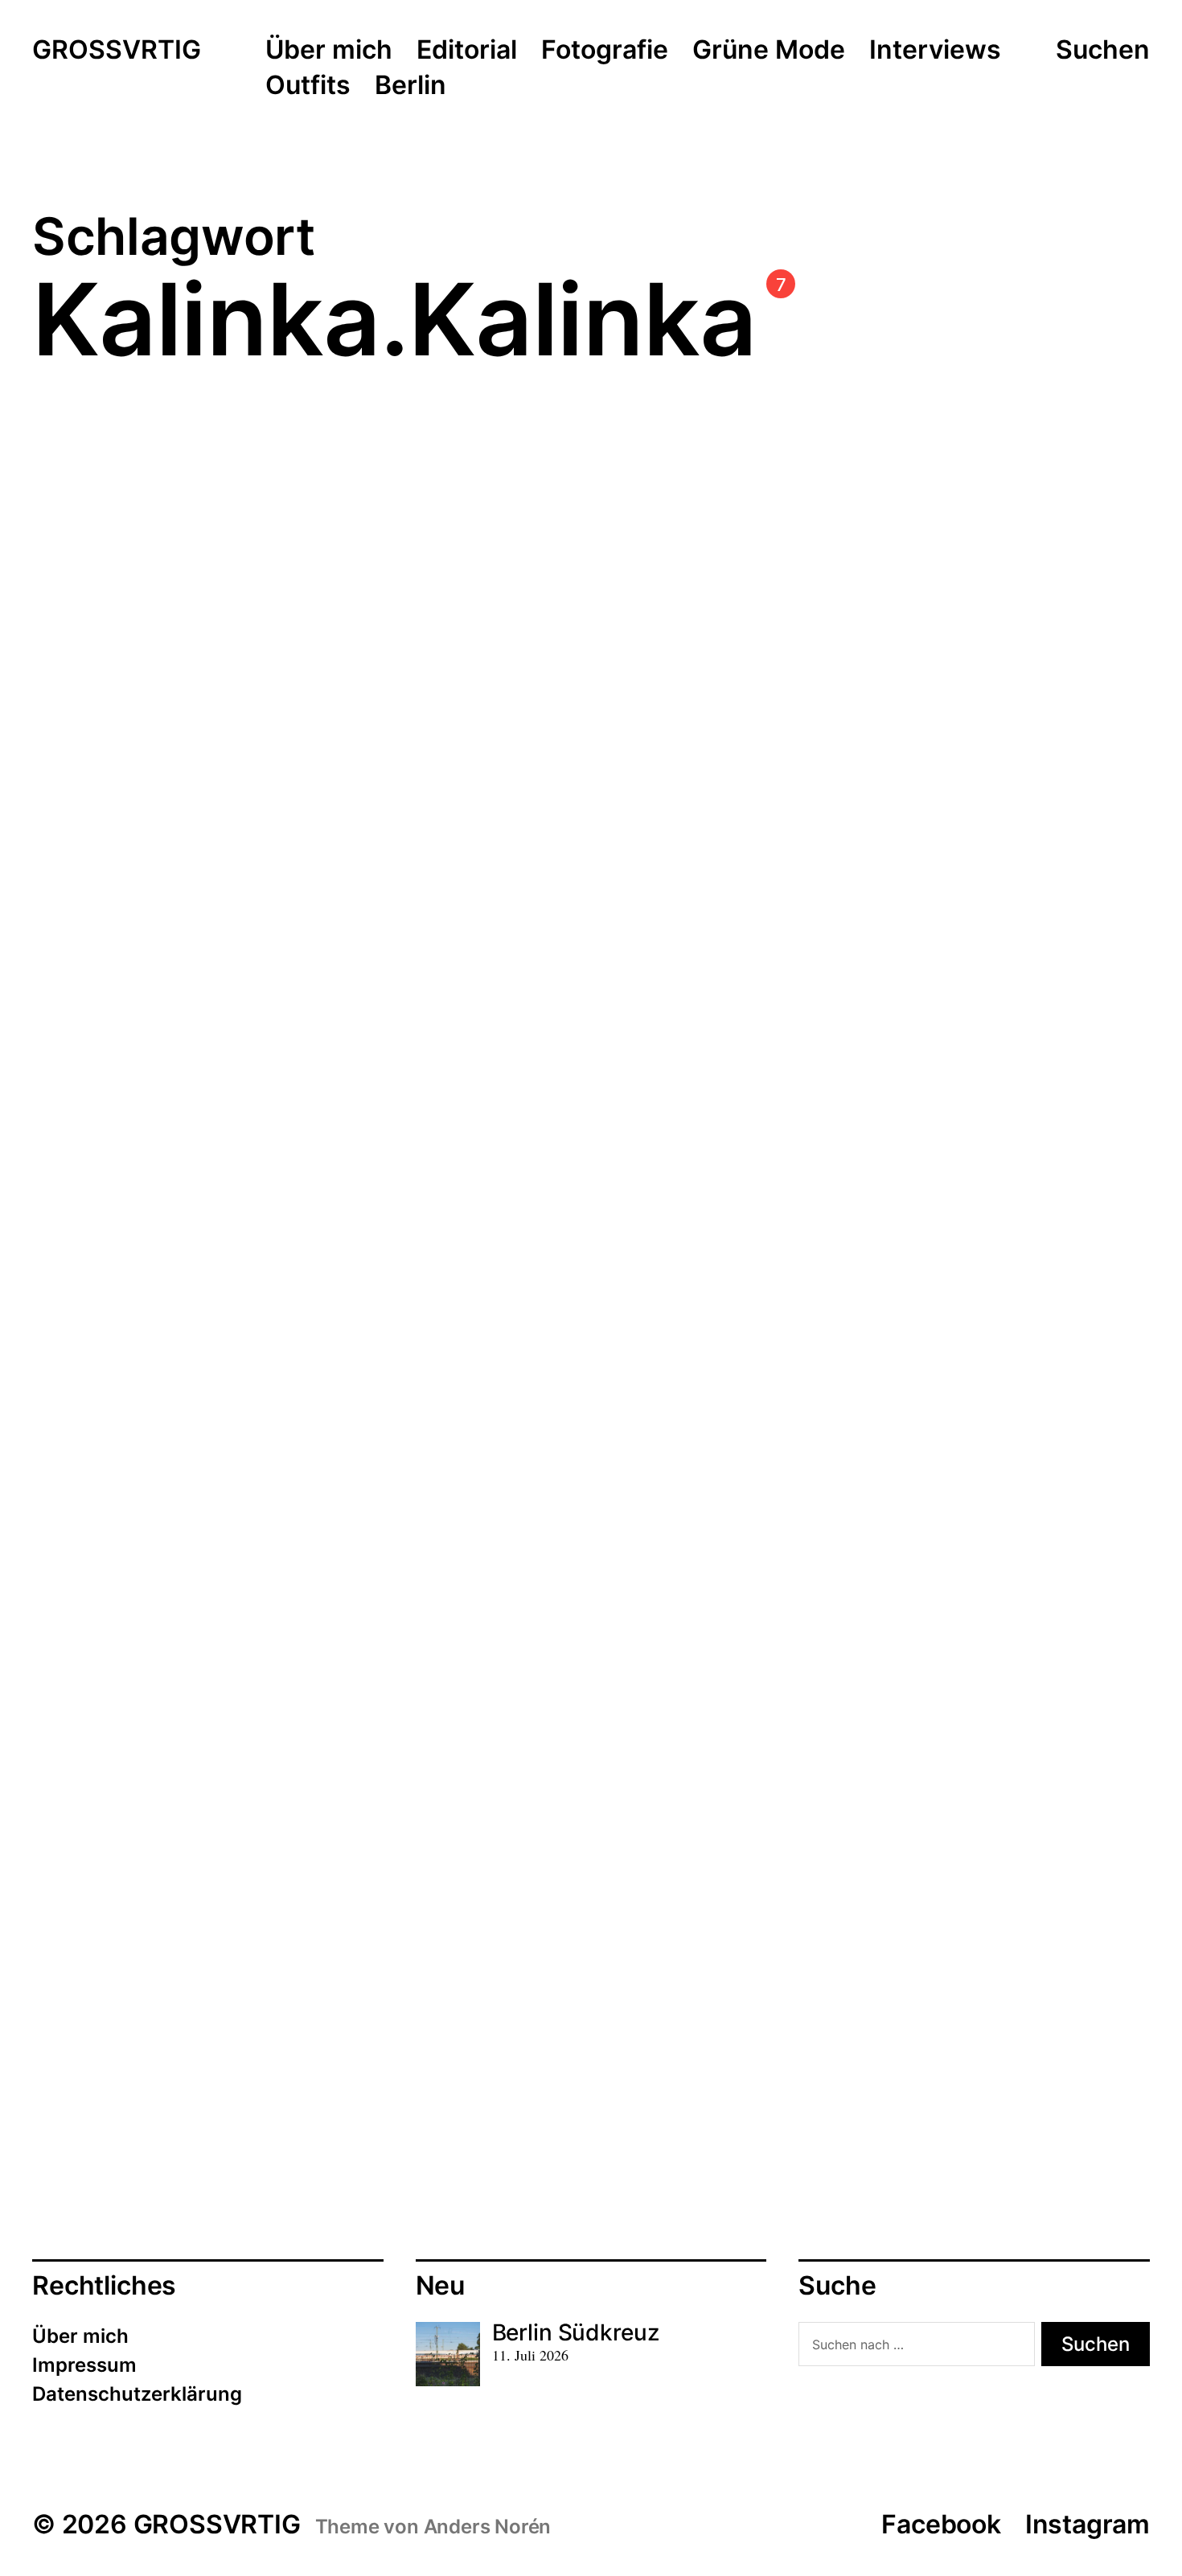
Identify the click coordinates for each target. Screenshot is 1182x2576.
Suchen (1103, 50)
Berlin (410, 86)
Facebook (941, 2524)
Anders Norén (488, 2527)
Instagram (1088, 2524)
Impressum (84, 2365)
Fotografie (605, 51)
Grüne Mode (769, 51)
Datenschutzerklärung (137, 2394)
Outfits (308, 86)
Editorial (467, 51)
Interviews (935, 51)
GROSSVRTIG (117, 51)
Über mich (329, 51)
